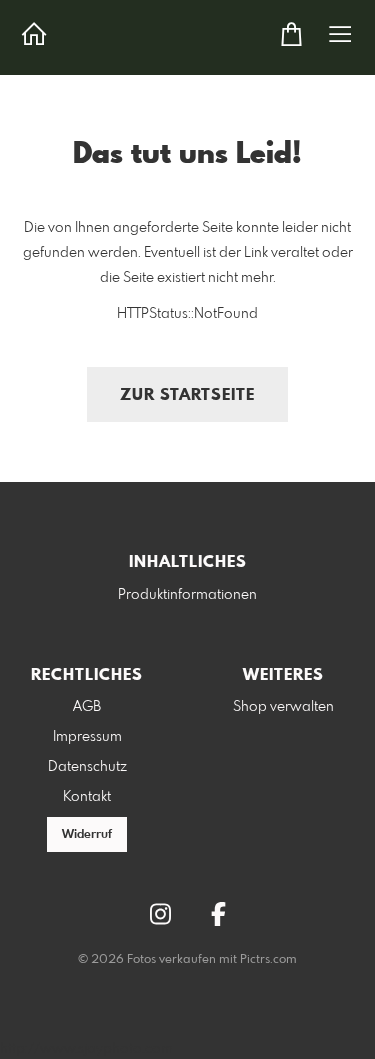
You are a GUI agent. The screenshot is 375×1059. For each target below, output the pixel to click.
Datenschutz (87, 767)
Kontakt (87, 797)
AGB (87, 707)
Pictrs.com (268, 960)
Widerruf (87, 835)
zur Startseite (187, 395)
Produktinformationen (187, 595)
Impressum (87, 737)
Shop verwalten (283, 707)
